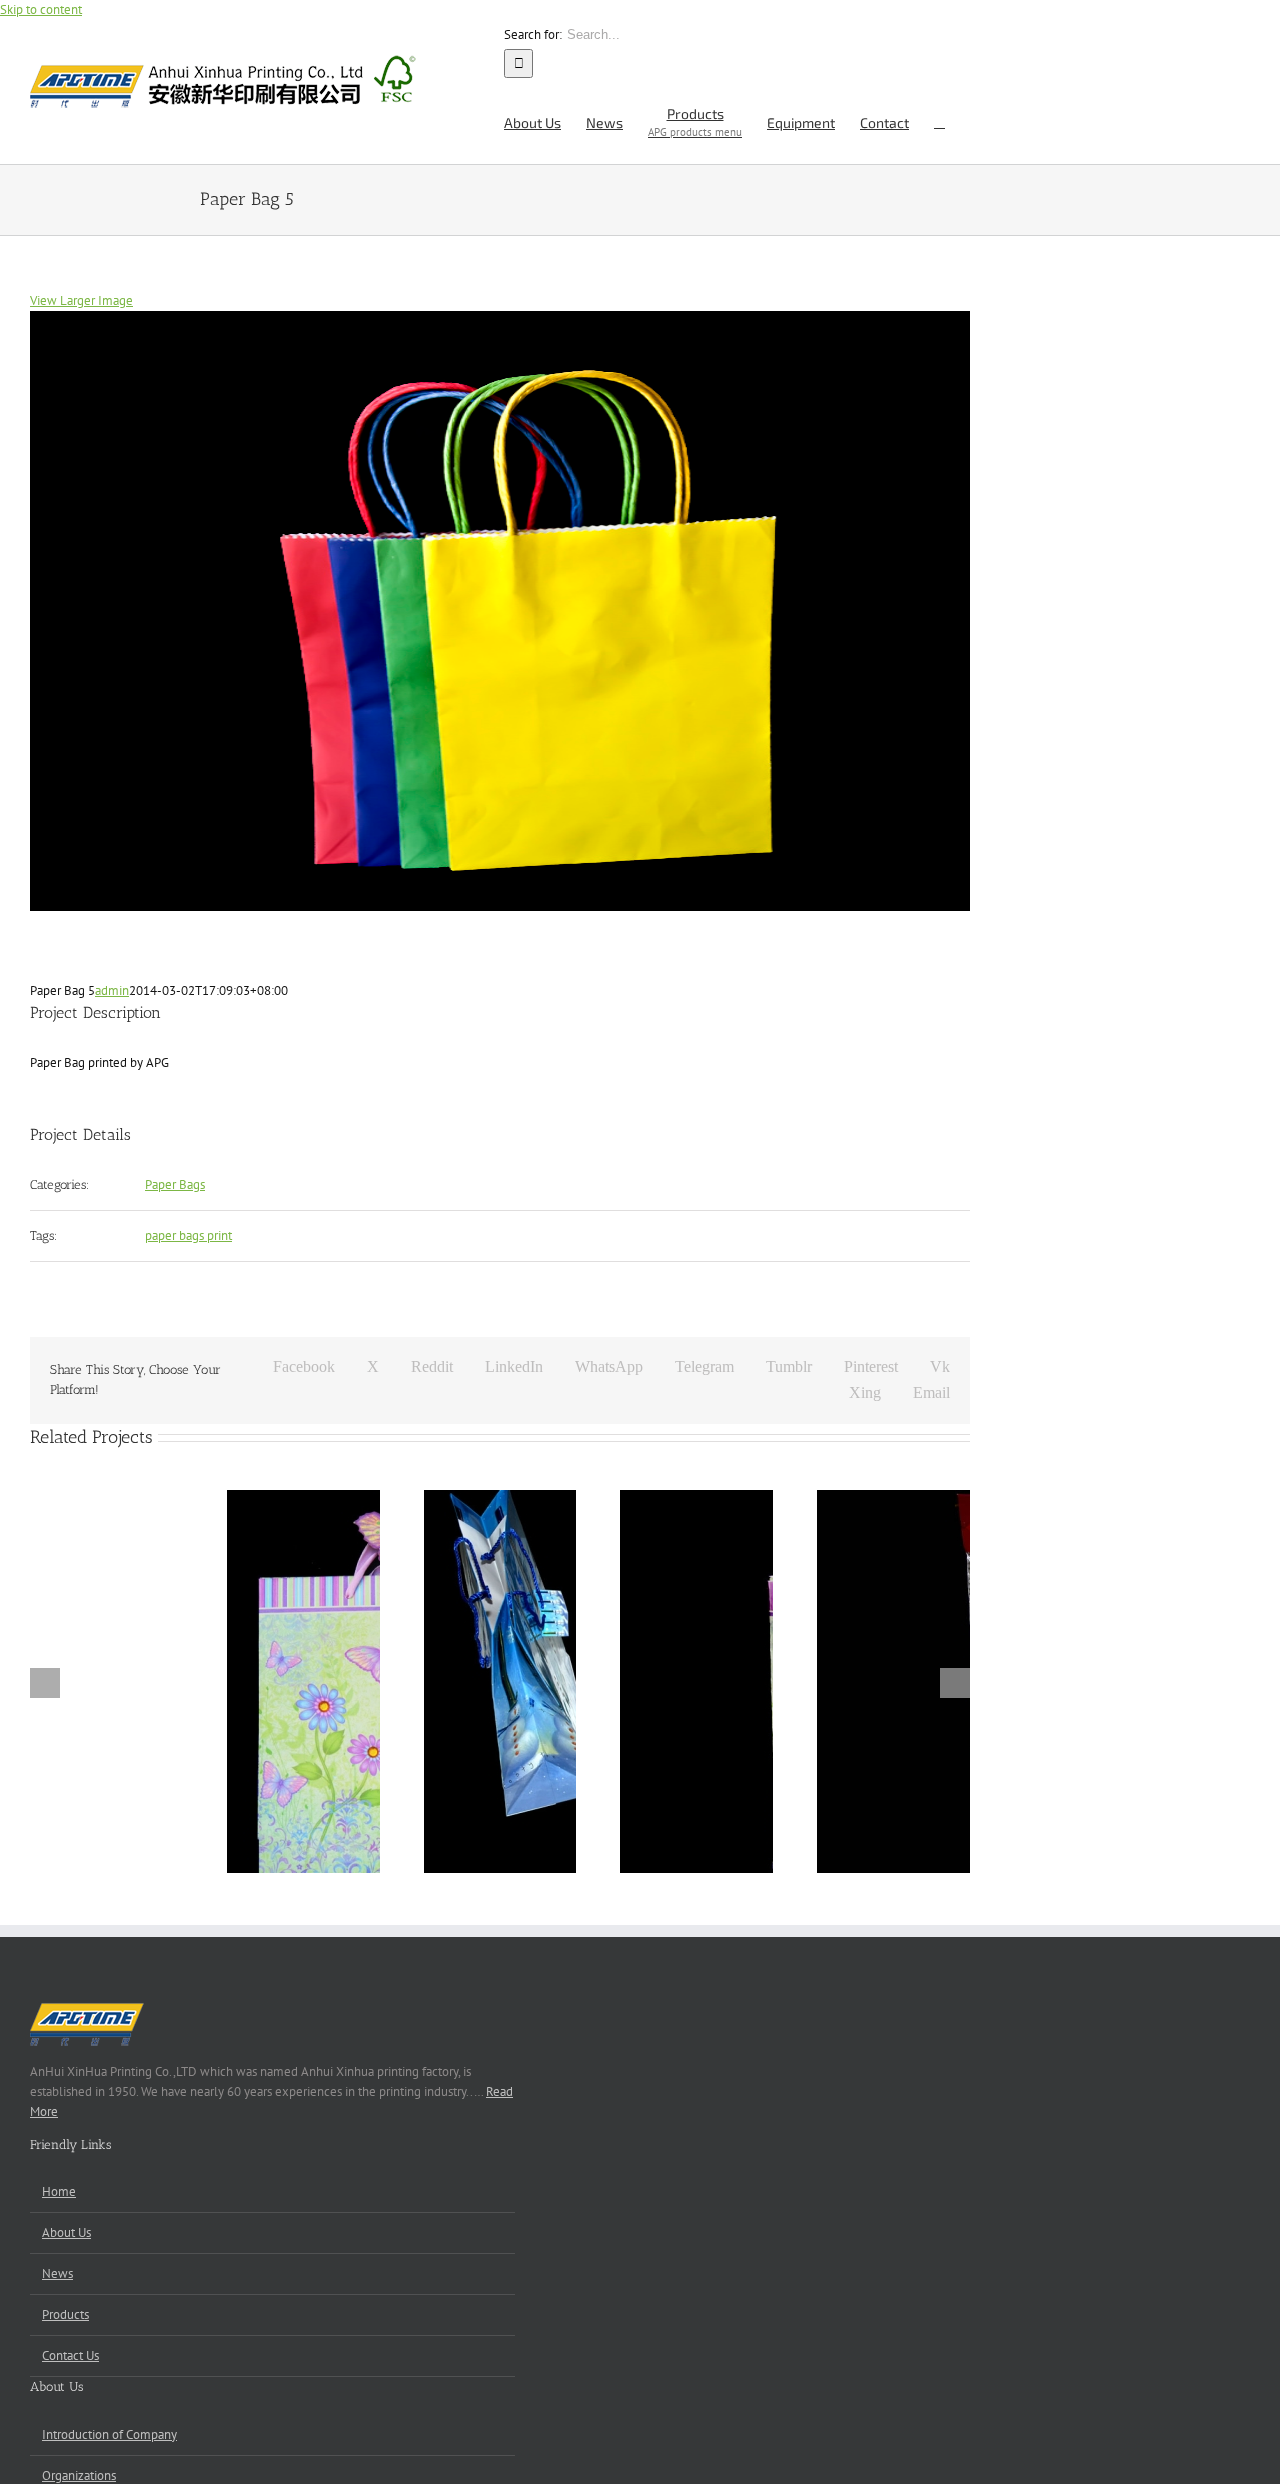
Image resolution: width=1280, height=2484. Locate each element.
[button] (939, 121)
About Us (66, 2232)
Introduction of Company (109, 2434)
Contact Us (70, 2355)
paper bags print (188, 1235)
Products (65, 2314)
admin (112, 990)
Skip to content (41, 9)
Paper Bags (175, 1184)
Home (59, 2191)
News (57, 2273)
